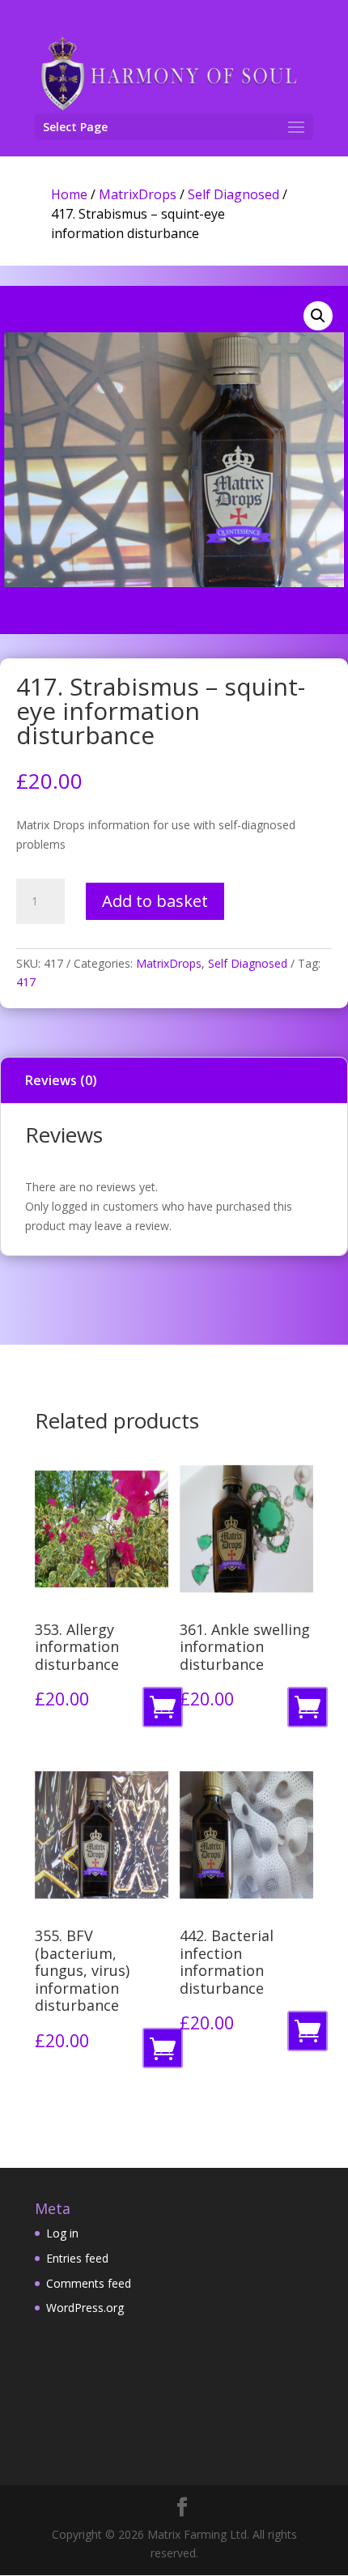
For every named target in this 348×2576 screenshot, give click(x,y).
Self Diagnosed (233, 194)
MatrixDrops (138, 194)
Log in (62, 2233)
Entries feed (77, 2258)
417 (26, 982)
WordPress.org (85, 2308)
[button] (318, 316)
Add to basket (155, 901)
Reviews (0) (61, 1080)
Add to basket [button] (166, 1712)
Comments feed (89, 2283)
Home (69, 194)
